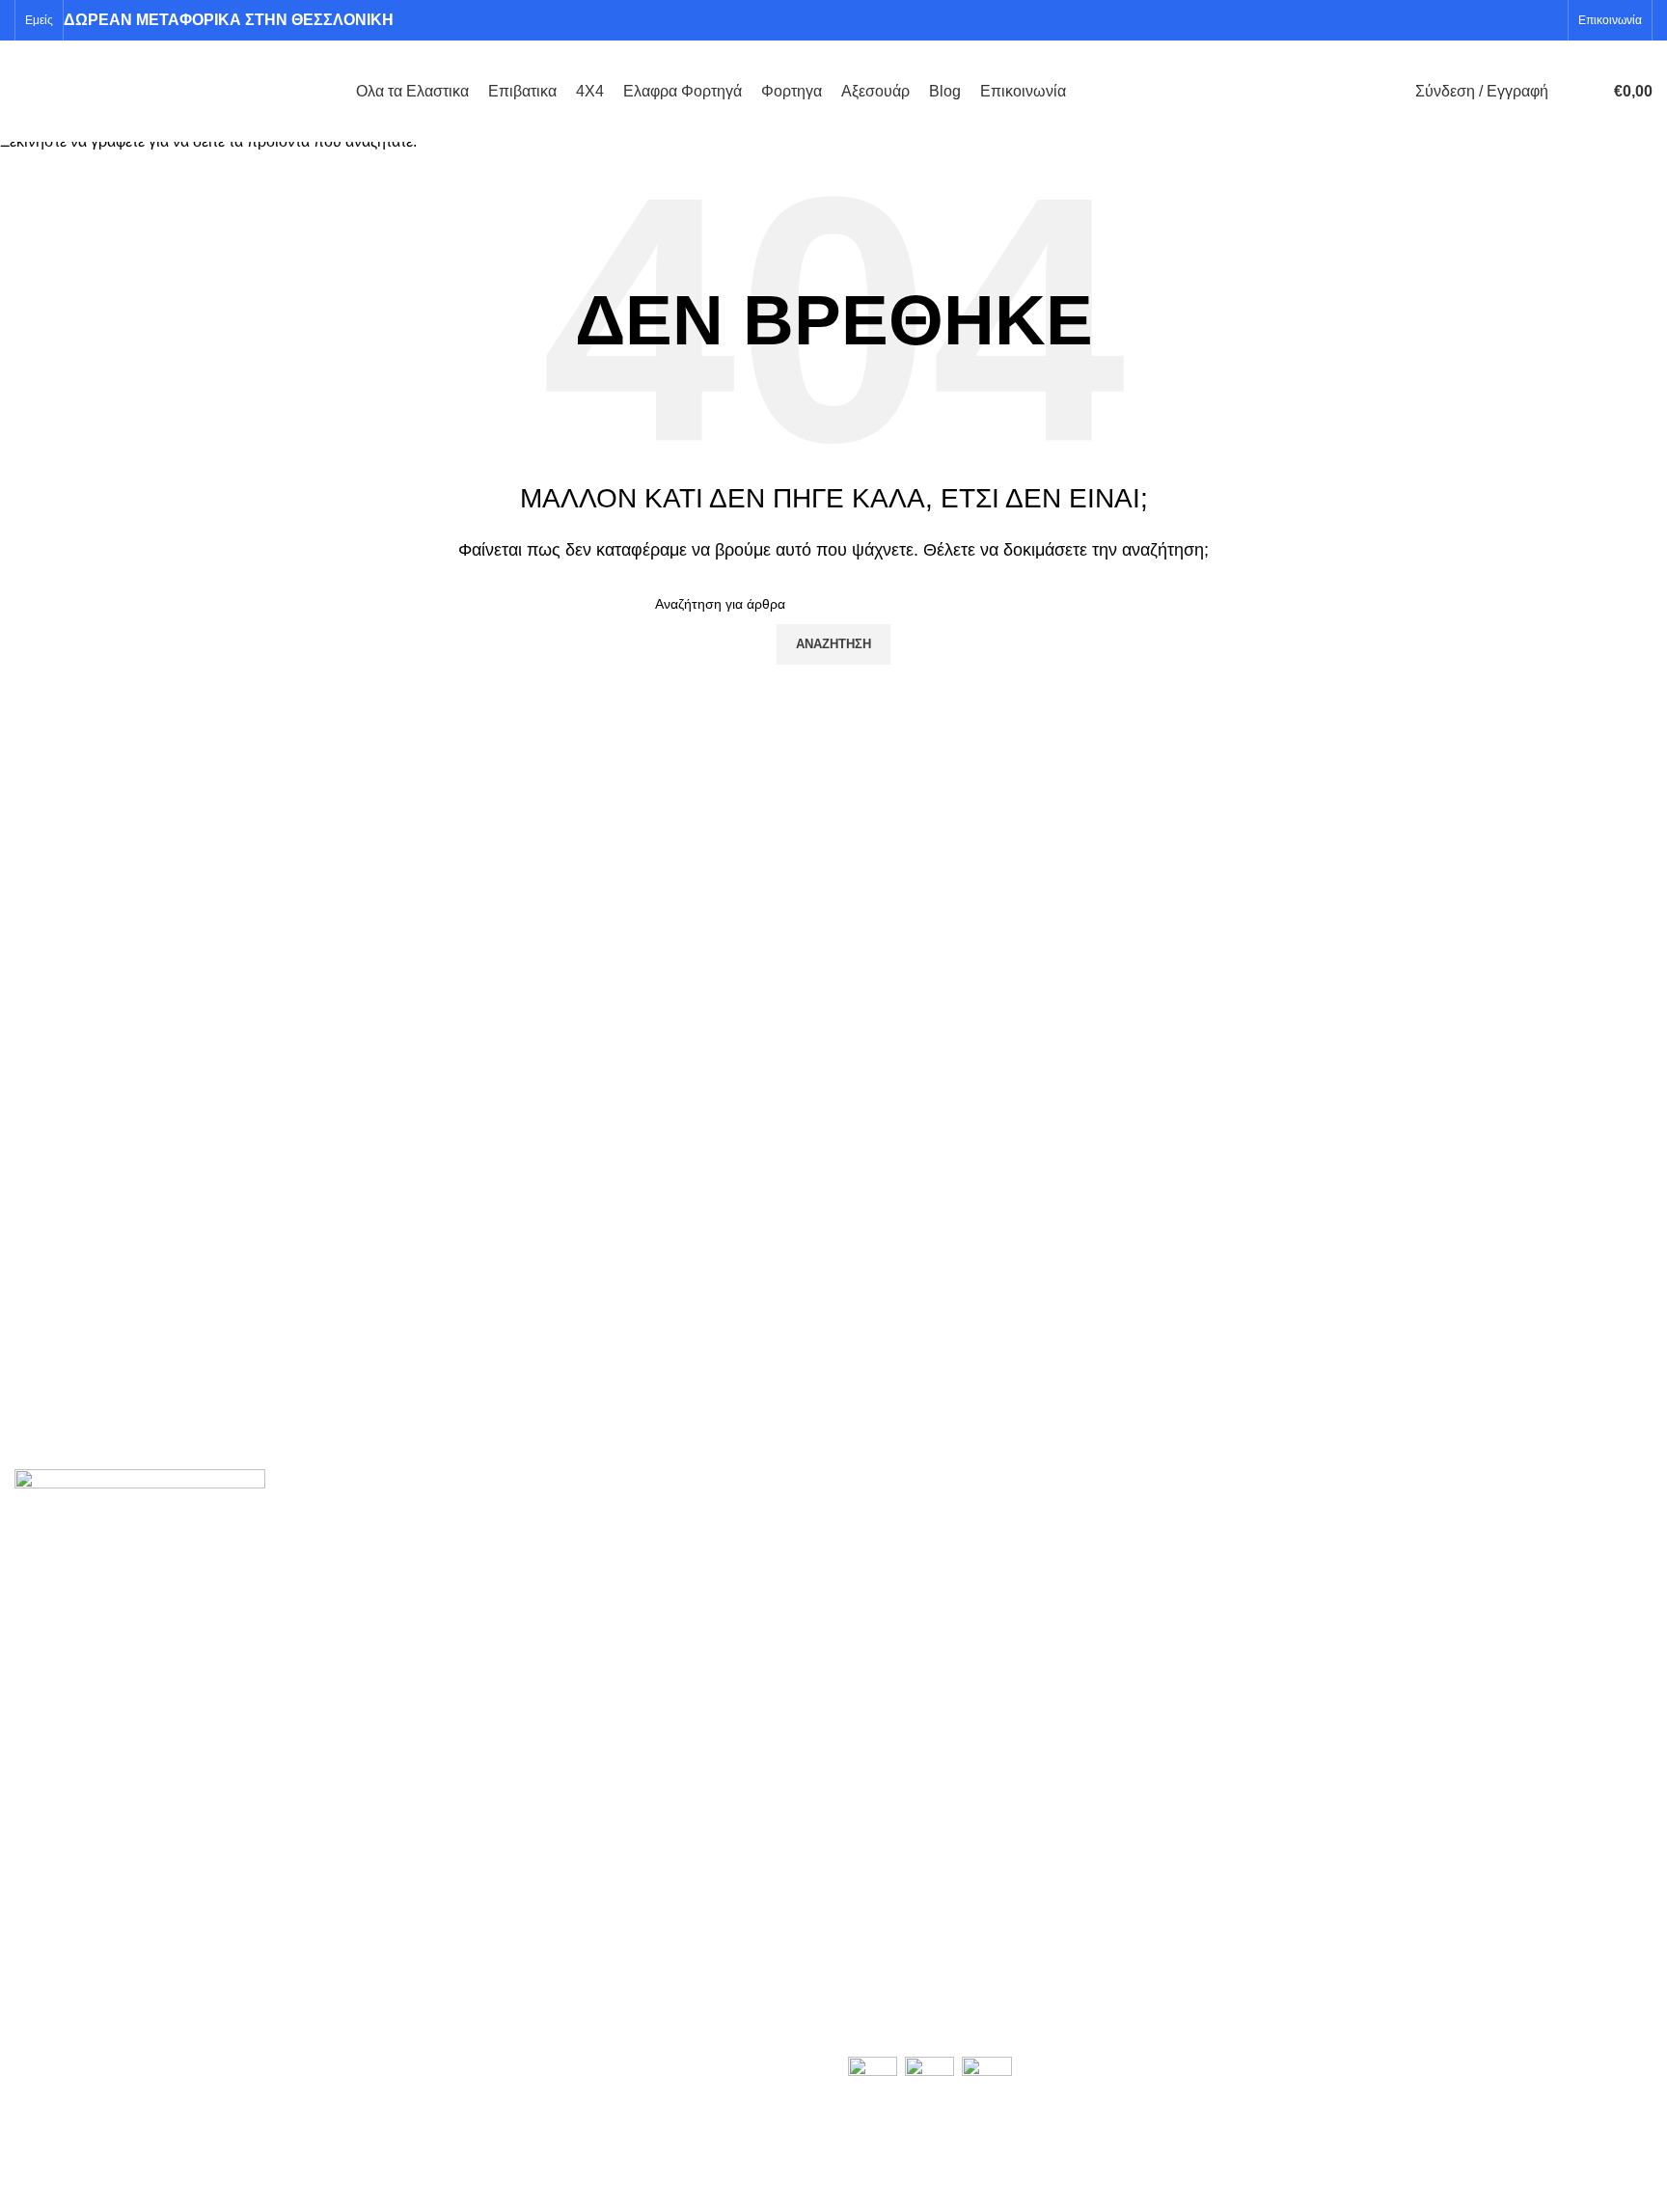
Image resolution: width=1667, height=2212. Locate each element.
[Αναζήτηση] (1568, 92)
